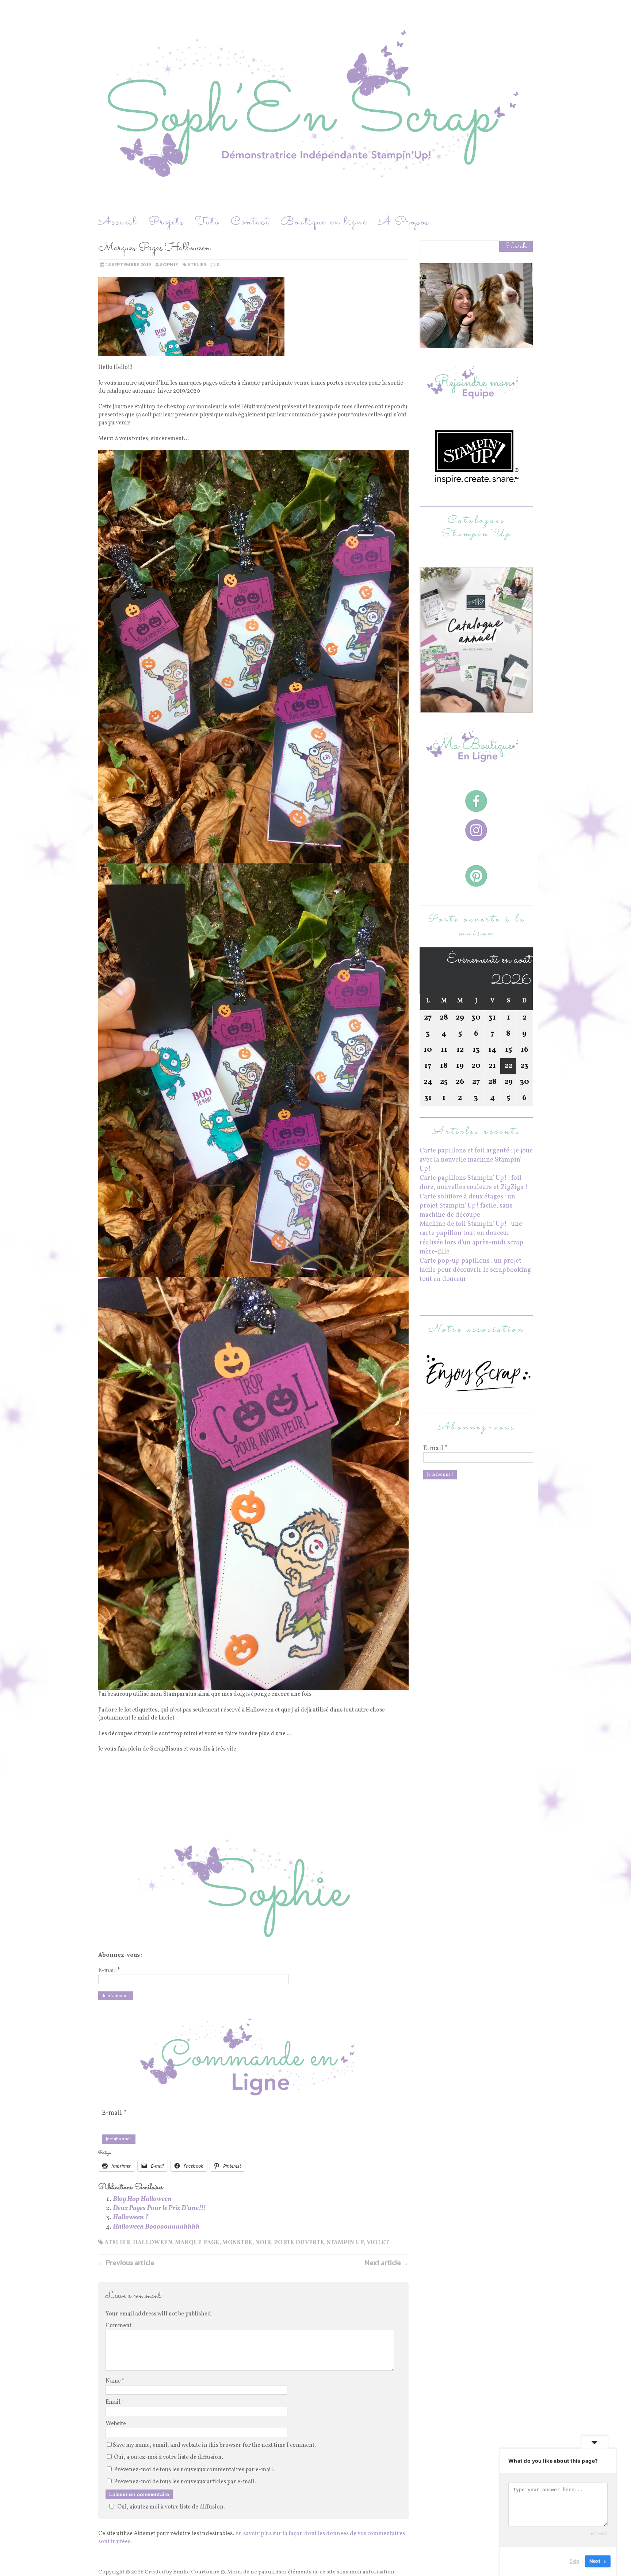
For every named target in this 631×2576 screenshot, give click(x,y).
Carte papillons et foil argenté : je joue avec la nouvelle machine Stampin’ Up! (476, 1160)
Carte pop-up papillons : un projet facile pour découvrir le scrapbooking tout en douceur (475, 1270)
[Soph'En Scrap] (315, 107)
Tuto (207, 222)
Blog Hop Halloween (142, 2199)
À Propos (404, 222)
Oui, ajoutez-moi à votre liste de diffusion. (168, 2457)
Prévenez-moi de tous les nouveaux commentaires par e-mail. (194, 2470)
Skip (574, 2561)
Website (116, 2424)
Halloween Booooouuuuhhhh (156, 2227)
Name (114, 2381)
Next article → (387, 2263)
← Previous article (126, 2263)
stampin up (345, 2243)
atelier (197, 264)
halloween (152, 2243)
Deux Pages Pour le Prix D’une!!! (159, 2208)
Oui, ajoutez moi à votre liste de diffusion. (171, 2507)
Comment (118, 2326)
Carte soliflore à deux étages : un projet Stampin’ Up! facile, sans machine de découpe (467, 1206)
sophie (169, 264)
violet (378, 2243)
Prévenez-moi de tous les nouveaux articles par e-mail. (185, 2482)
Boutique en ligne (324, 222)
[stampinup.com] (476, 709)
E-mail (109, 1971)
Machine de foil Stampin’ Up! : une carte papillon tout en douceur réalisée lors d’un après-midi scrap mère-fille (471, 1238)
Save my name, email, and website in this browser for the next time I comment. (214, 2445)
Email (114, 2402)
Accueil (118, 222)
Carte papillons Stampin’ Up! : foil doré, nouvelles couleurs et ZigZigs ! (474, 1183)
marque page (197, 2243)
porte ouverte (299, 2243)
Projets (166, 222)
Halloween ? (131, 2217)
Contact (250, 222)
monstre (237, 2243)
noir (263, 2243)
